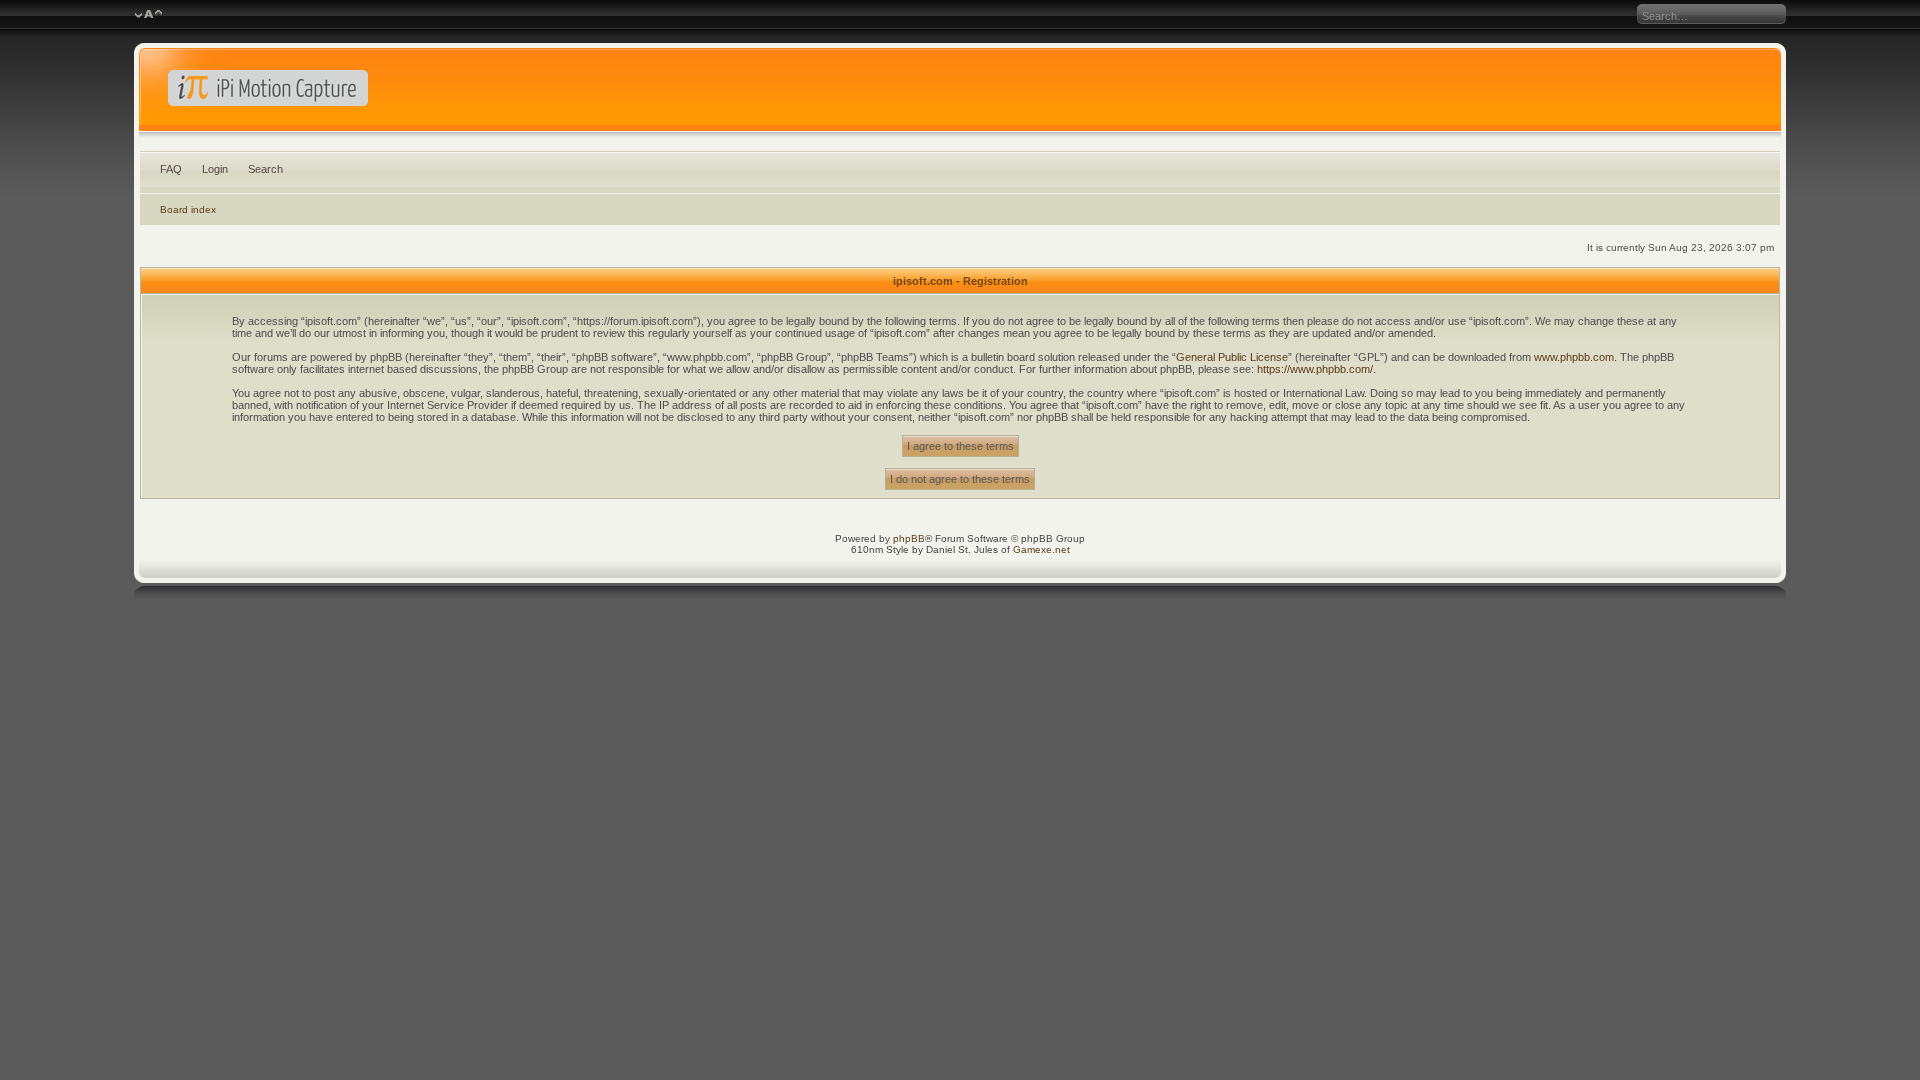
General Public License (1232, 357)
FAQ (171, 169)
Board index (188, 209)
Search (265, 169)
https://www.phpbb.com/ (1315, 369)
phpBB (909, 538)
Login (215, 169)
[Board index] (959, 94)
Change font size (148, 15)
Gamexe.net (1041, 549)
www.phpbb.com (1574, 357)
